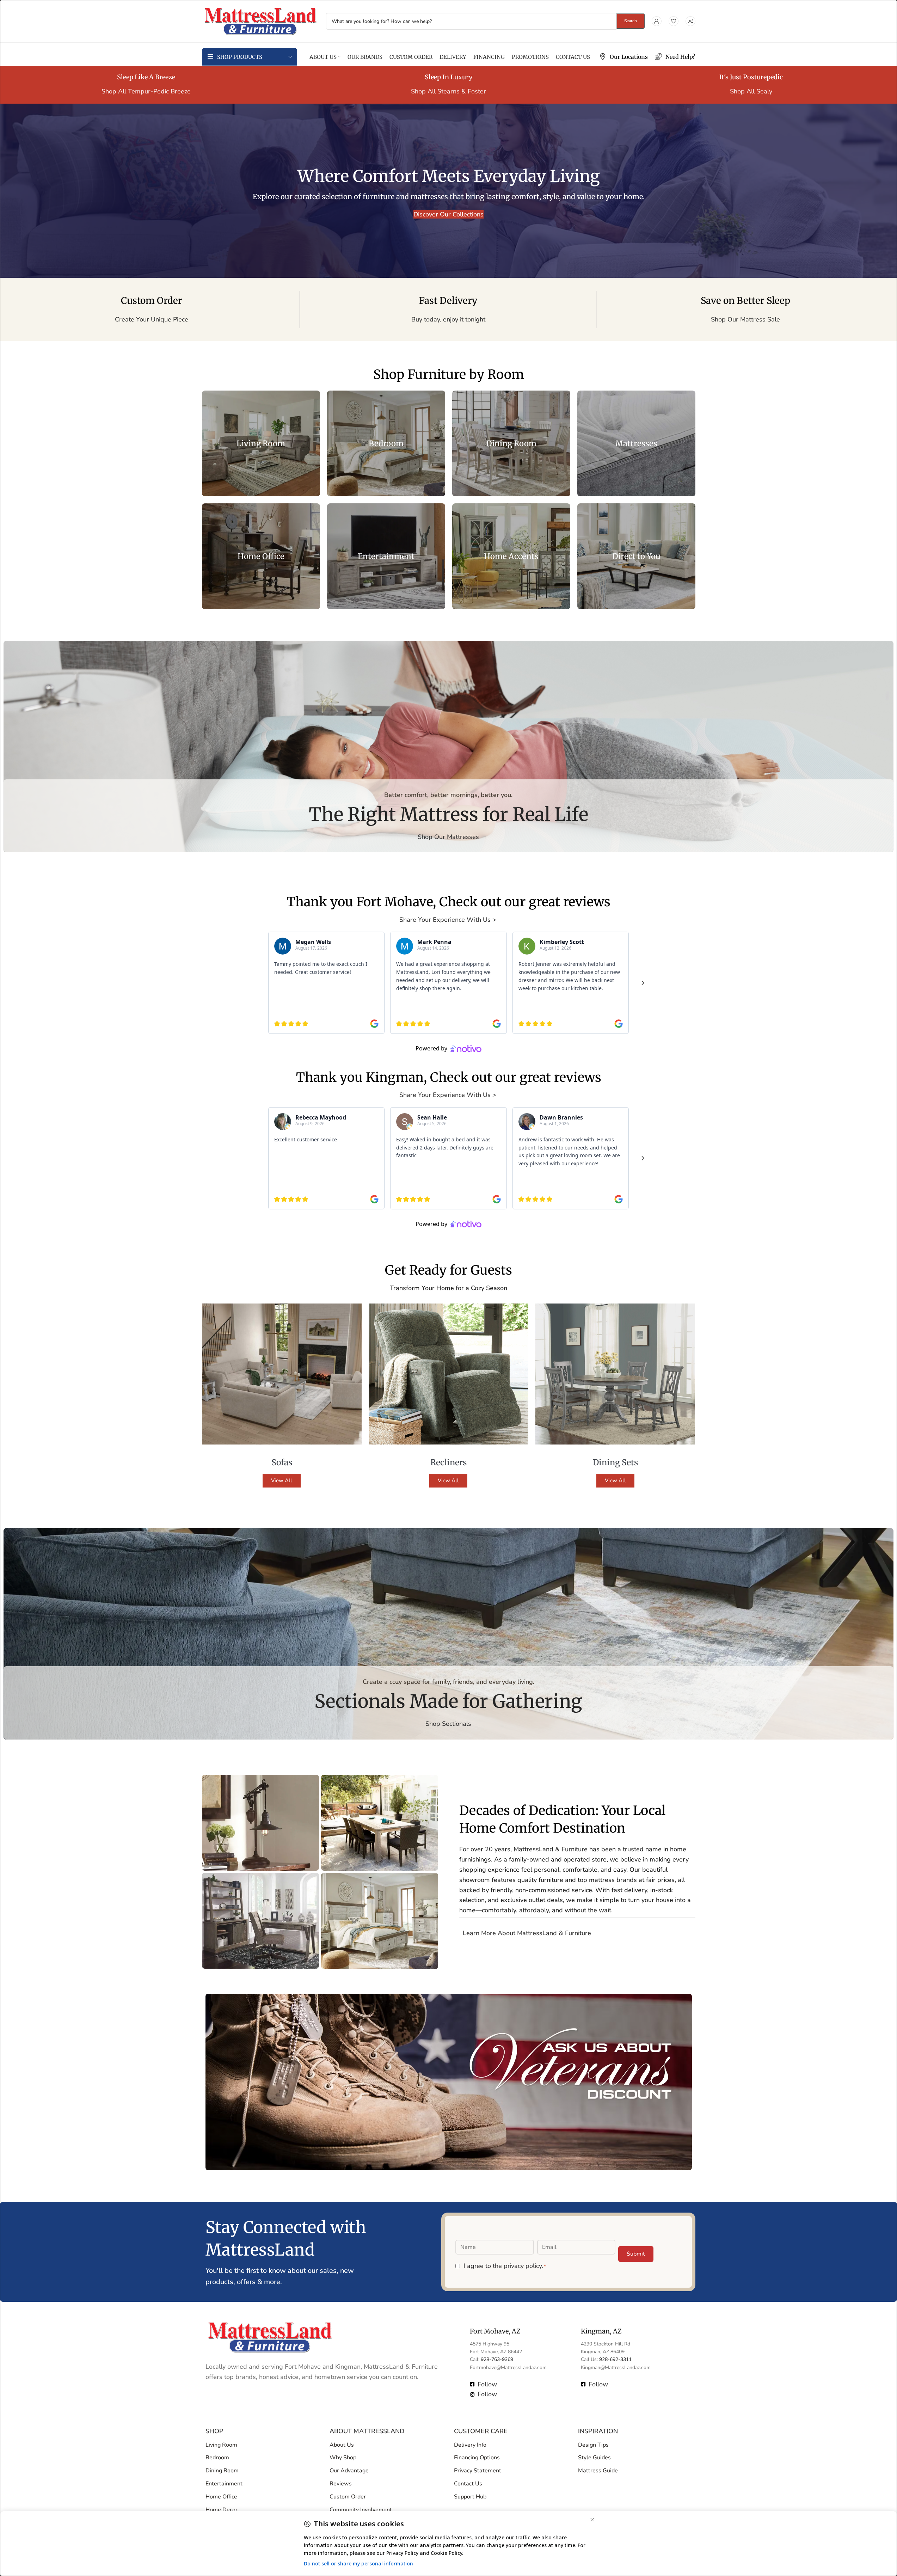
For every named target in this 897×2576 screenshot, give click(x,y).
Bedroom (217, 2458)
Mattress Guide (598, 2471)
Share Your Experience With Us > (449, 920)
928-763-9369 (497, 2360)
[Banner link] (261, 443)
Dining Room (222, 2471)
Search (631, 21)
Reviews (341, 2484)
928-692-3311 (615, 2360)
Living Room (221, 2445)
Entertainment (224, 2484)
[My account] (657, 21)
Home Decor (222, 2510)
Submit (636, 2254)
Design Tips (593, 2445)
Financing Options (477, 2458)
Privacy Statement (478, 2471)
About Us (342, 2445)
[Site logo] (260, 20)
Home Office (221, 2497)
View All (282, 1480)
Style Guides (594, 2458)
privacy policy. (523, 2266)
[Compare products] (690, 21)
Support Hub (470, 2497)
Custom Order (348, 2497)
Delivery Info (470, 2445)
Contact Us (468, 2484)
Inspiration (598, 2431)
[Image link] (270, 2337)
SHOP (214, 2431)
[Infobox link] (623, 57)
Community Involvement (361, 2510)
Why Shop (343, 2458)
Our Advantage (349, 2471)
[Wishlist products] (674, 21)
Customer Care (481, 2431)
